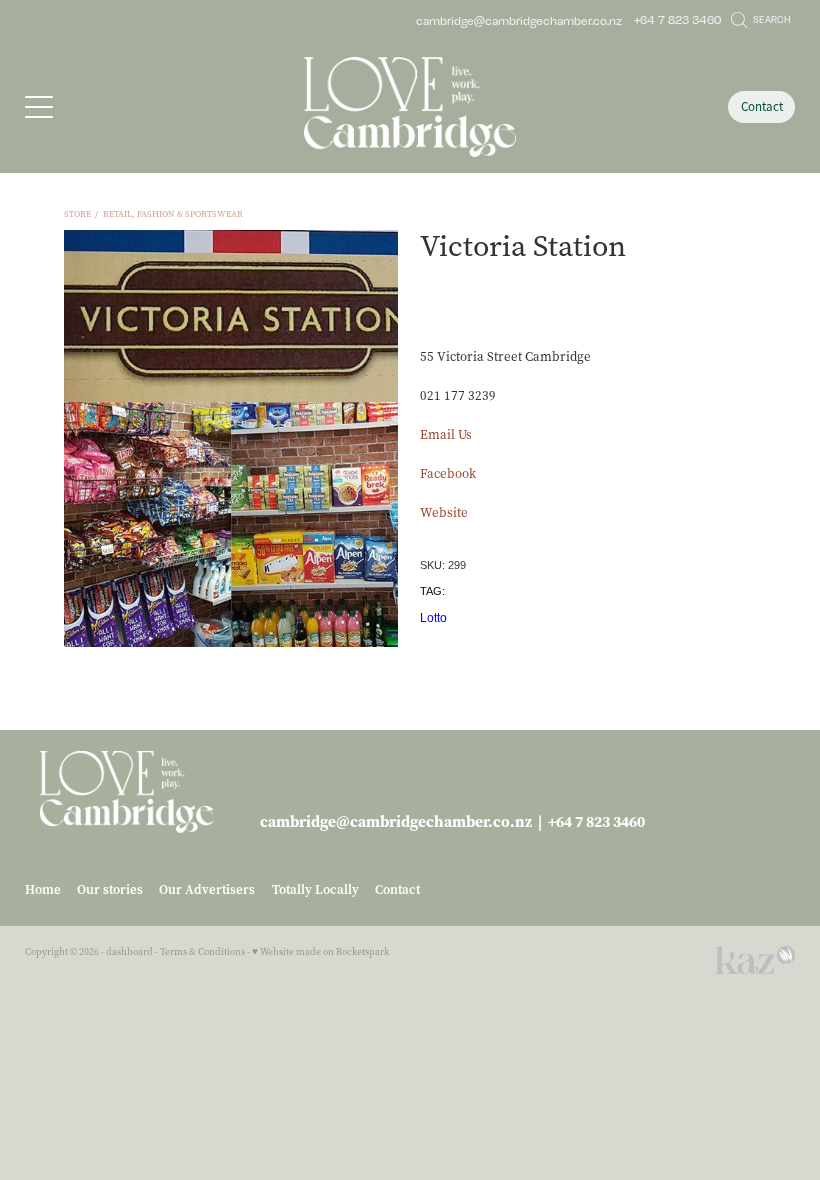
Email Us (446, 434)
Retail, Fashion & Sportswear (173, 214)
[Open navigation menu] (121, 107)
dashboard (129, 951)
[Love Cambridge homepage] (409, 107)
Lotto (433, 618)
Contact (762, 106)
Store (77, 214)
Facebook (448, 473)
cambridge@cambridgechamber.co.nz (519, 19)
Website (444, 512)
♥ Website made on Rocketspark (320, 951)
